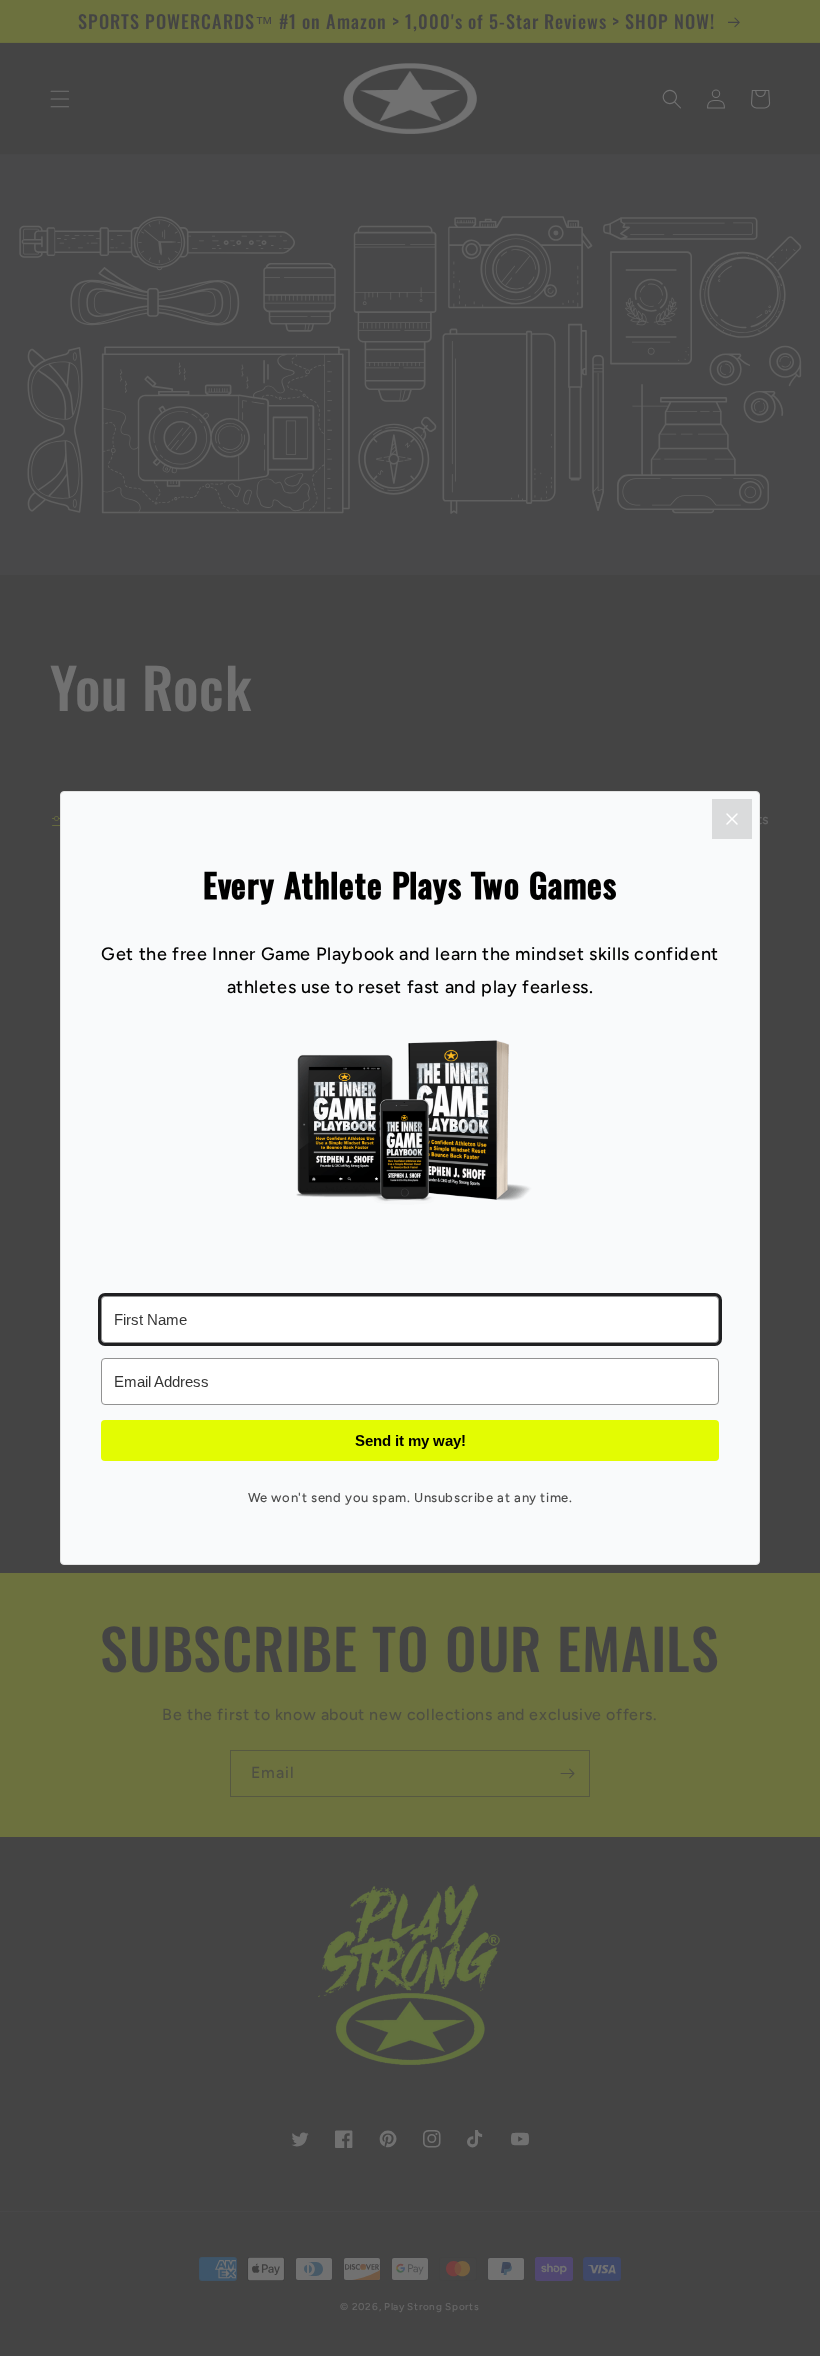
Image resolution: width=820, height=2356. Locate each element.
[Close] (732, 819)
